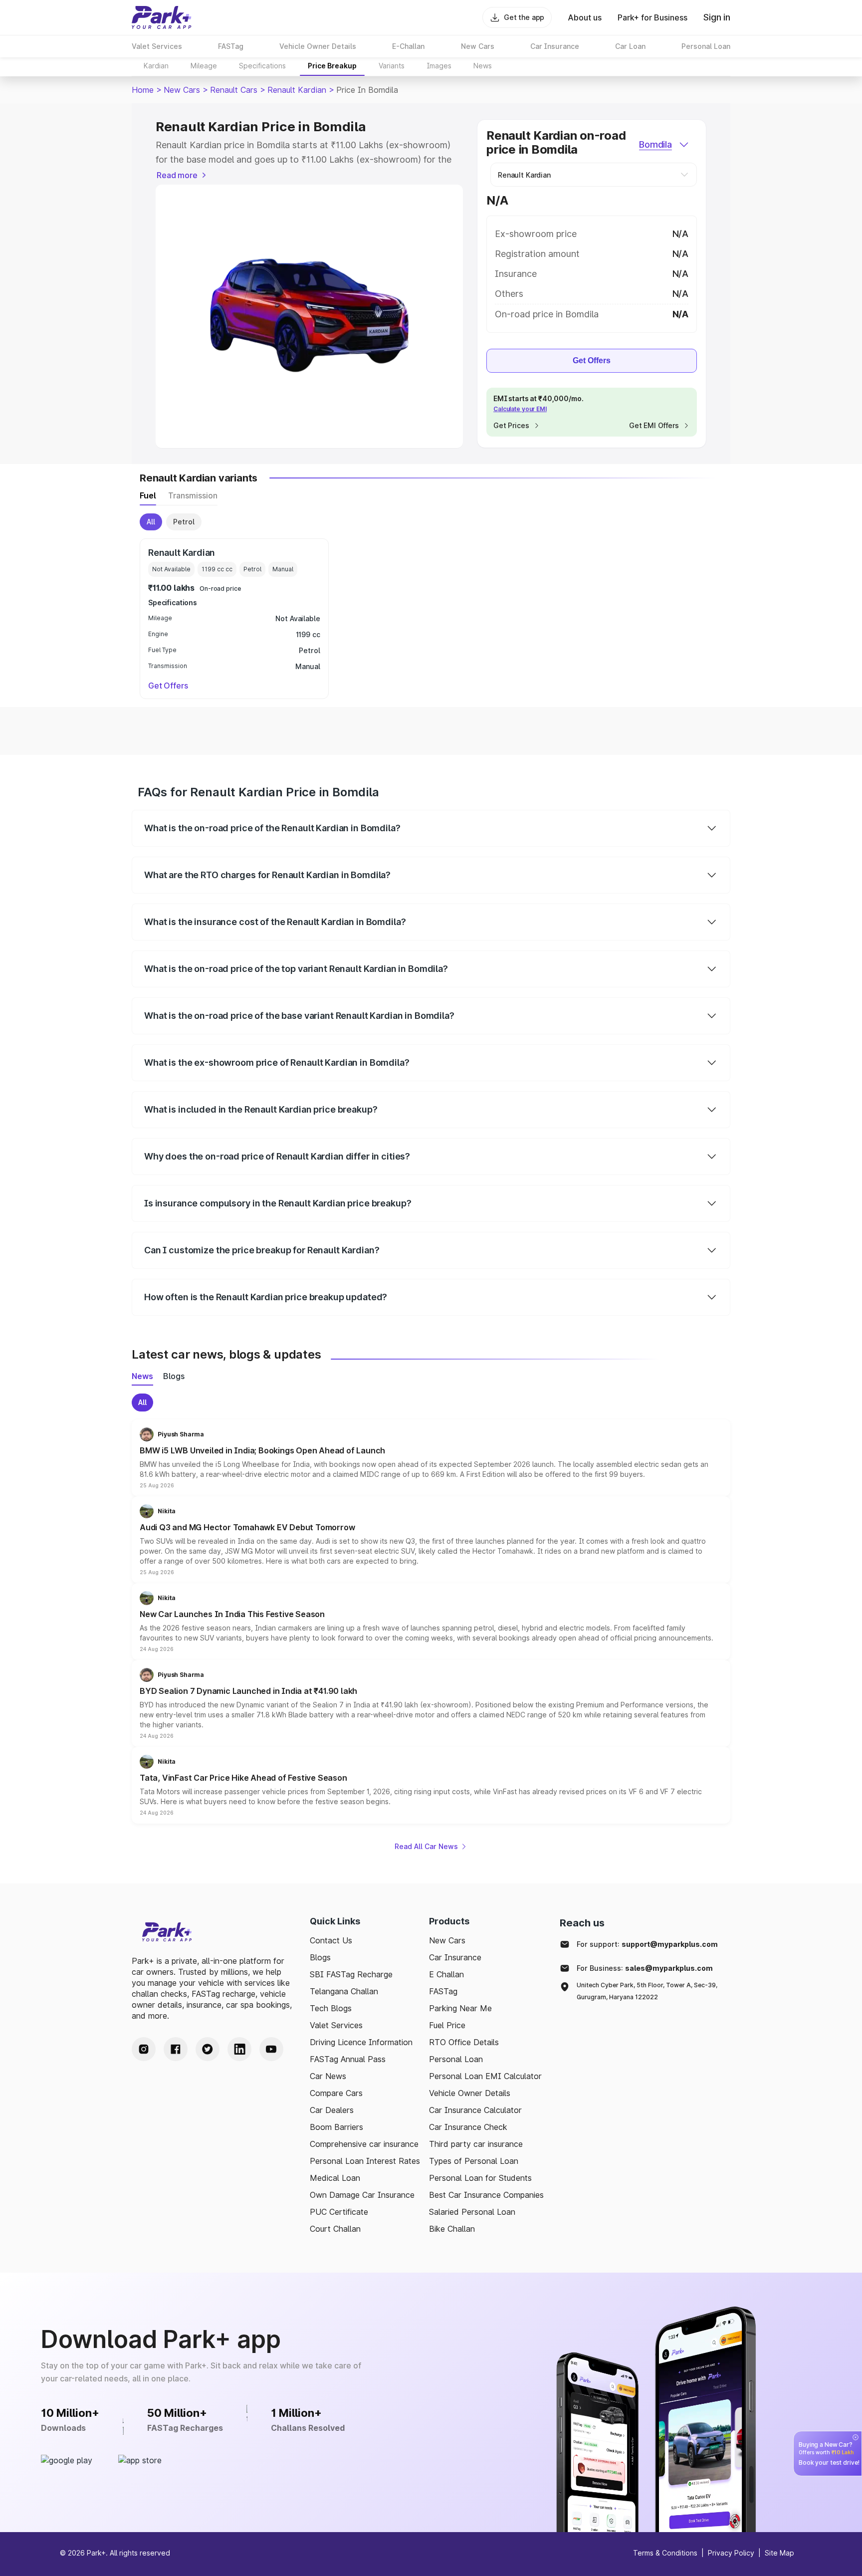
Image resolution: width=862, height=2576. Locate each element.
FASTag (443, 1991)
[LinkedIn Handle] (239, 2049)
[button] (431, 1458)
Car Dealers (332, 2110)
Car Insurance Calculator (475, 2110)
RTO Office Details (464, 2042)
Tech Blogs (331, 2008)
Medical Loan (335, 2178)
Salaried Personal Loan (472, 2212)
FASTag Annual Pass (348, 2059)
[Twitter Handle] (208, 2049)
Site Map (779, 2553)
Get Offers (592, 360)
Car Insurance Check (468, 2127)
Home (143, 90)
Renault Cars (234, 90)
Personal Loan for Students (480, 2178)
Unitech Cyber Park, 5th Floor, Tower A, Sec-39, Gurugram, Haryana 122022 (647, 1991)
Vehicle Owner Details (470, 2093)
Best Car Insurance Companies (486, 2195)
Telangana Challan (344, 1991)
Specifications (262, 66)
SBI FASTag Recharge (351, 1974)
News (483, 66)
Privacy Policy (731, 2553)
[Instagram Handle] (144, 2049)
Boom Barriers (336, 2127)
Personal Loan (456, 2059)
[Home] (162, 17)
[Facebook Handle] (176, 2049)
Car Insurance (455, 1957)
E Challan (446, 1974)
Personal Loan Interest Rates (365, 2161)
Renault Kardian (297, 90)
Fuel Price (447, 2025)
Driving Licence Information (361, 2042)
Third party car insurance (476, 2144)
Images (439, 66)
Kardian (156, 66)
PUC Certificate (339, 2212)
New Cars (182, 90)
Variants (392, 66)
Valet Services (336, 2025)
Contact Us (331, 1940)
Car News (328, 2076)
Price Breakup (332, 66)
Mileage (204, 66)
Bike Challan (452, 2229)
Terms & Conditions (665, 2553)
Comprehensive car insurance (364, 2144)
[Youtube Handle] (271, 2049)
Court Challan (335, 2229)
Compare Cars (336, 2093)
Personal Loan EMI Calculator (485, 2076)
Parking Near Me (460, 2008)
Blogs (320, 1957)
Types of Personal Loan (474, 2161)
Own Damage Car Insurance (362, 2195)
